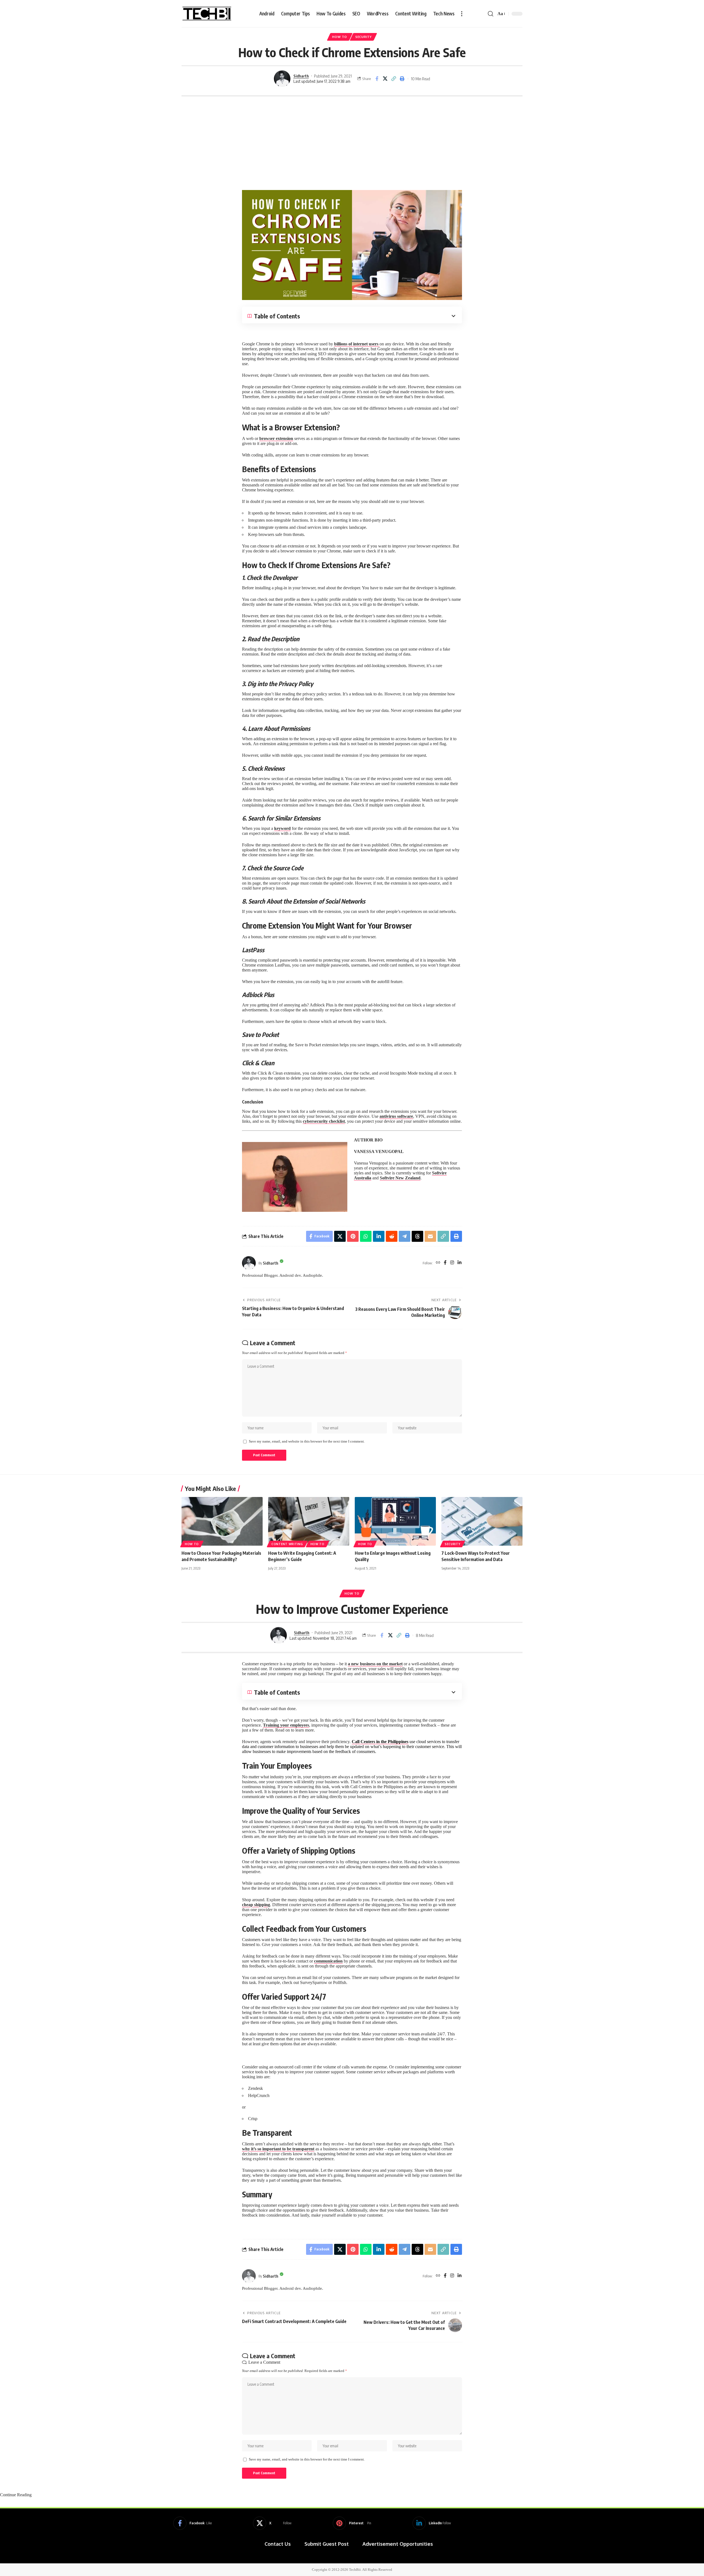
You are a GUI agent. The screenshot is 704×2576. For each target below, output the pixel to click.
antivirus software (396, 1116)
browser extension (276, 438)
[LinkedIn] (460, 1263)
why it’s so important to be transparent (278, 2149)
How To (339, 37)
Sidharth (301, 76)
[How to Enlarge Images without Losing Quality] (395, 1521)
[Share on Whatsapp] (366, 1236)
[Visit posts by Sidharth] (282, 79)
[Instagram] (452, 1263)
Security (364, 37)
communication (328, 1961)
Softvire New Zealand (400, 1178)
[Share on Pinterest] (353, 1236)
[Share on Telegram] (405, 1236)
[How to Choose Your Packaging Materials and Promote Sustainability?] (222, 1521)
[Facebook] (445, 1263)
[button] (462, 14)
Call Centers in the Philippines (380, 1742)
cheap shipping (256, 1905)
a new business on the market (375, 1664)
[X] (272, 2523)
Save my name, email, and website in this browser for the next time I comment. (307, 1441)
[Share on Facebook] (377, 79)
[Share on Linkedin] (379, 1236)
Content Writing (287, 1544)
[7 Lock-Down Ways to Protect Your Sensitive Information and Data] (482, 1521)
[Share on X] (385, 79)
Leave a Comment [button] (264, 2362)
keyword (282, 828)
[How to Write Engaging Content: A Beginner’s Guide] (309, 1521)
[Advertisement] (352, 143)
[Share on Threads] (417, 1236)
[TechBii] (207, 14)
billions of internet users (357, 344)
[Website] (438, 1263)
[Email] (430, 1236)
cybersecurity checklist (324, 1121)
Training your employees (286, 1725)
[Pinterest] (352, 2523)
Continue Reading (16, 2495)
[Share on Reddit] (392, 1236)
